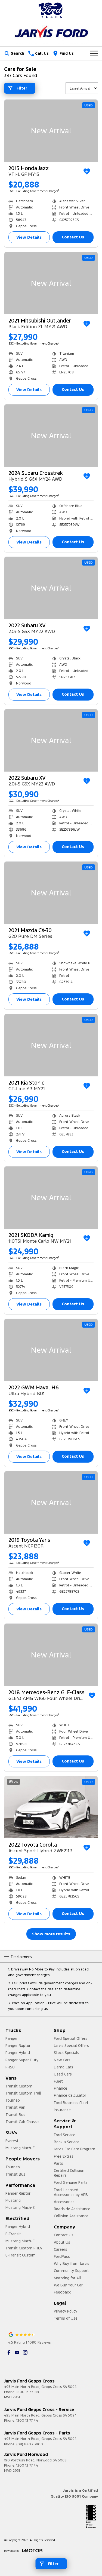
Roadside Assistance (72, 2209)
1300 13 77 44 (27, 2421)
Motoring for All (67, 2278)
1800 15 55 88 (28, 2392)
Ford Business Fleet (71, 2103)
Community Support (71, 2271)
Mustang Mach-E (20, 2148)
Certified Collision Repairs (69, 2173)
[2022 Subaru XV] (51, 588)
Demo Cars (64, 2067)
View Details (29, 237)
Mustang (13, 2200)
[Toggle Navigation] (94, 53)
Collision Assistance (71, 2216)
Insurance (62, 2110)
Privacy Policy (66, 2311)
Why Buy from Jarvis (72, 2264)
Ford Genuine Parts (71, 2182)
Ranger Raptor (18, 2046)
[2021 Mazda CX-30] (51, 893)
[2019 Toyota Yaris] (51, 1502)
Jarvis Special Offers (71, 2046)
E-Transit (13, 2234)
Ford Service (65, 2135)
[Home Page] (51, 10)
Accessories (64, 2202)
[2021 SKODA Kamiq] (51, 1198)
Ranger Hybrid (18, 2053)
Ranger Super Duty (22, 2060)
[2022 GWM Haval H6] (51, 1350)
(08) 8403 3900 (30, 2444)
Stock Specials (67, 2053)
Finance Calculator (70, 2095)
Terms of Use (66, 2318)
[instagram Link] (25, 2352)
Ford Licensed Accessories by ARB (71, 2192)
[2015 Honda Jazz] (51, 131)
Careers (61, 2249)
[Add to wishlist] (87, 171)
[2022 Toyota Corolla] (51, 1807)
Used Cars (63, 2074)
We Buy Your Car (68, 2285)
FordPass (62, 2256)
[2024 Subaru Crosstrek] (51, 436)
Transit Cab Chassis (22, 2122)
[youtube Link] (17, 2352)
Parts (58, 2163)
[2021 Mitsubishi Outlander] (51, 283)
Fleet (58, 2081)
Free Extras (64, 2156)
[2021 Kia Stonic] (51, 1045)
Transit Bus (15, 2115)
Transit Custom (19, 2086)
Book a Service (67, 2142)
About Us (62, 2242)
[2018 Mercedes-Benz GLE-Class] (51, 1655)
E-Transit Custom (21, 2255)
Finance (61, 2088)
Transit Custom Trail (23, 2093)
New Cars (62, 2060)
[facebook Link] (9, 2352)
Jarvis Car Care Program (75, 2149)
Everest (12, 2141)
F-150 (10, 2067)
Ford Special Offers (71, 2038)
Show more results (51, 1934)
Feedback (62, 2292)
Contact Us (73, 237)
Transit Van (15, 2107)
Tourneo (13, 2100)
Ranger (12, 2038)
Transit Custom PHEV (24, 2248)
